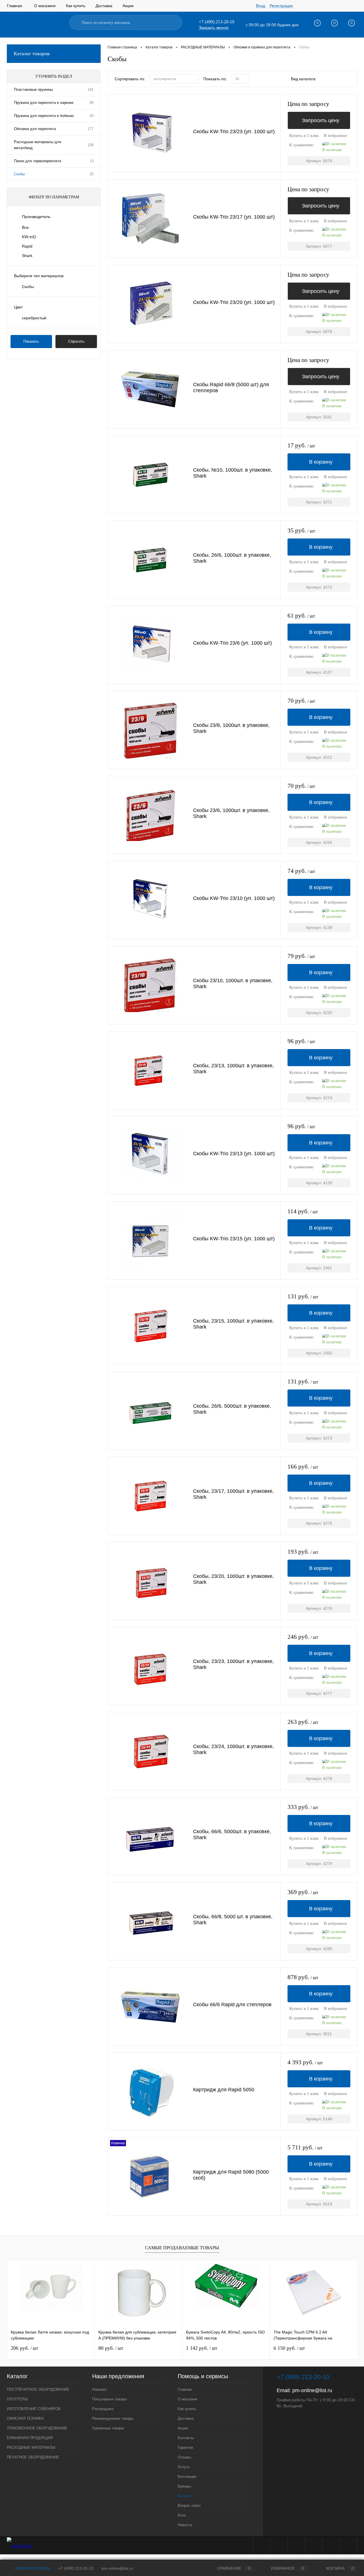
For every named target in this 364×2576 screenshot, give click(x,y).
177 (91, 129)
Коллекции (187, 2477)
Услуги (184, 2467)
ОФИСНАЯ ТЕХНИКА (25, 2418)
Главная (15, 6)
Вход (260, 6)
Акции (128, 6)
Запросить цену (321, 120)
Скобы (19, 174)
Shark (27, 256)
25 (92, 174)
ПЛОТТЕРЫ (17, 2399)
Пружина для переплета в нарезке (44, 103)
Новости (185, 2525)
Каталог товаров (32, 54)
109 (91, 145)
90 (92, 103)
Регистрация (281, 6)
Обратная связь (32, 2568)
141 (91, 90)
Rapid (27, 246)
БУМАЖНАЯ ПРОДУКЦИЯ (30, 2438)
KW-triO (29, 237)
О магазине (45, 6)
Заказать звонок (214, 28)
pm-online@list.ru (312, 2390)
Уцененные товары (108, 2428)
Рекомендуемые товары (113, 2418)
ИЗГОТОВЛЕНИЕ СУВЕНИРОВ (34, 2409)
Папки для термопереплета (38, 161)
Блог (182, 2515)
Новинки (99, 2389)
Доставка (104, 6)
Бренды (184, 2486)
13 (92, 161)
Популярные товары (109, 2399)
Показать (31, 341)
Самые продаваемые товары (182, 2248)
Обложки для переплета (35, 129)
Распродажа (103, 2409)
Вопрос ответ (189, 2506)
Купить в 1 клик (304, 135)
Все (25, 227)
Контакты (186, 2438)
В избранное (336, 135)
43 (92, 116)
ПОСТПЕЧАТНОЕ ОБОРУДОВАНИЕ (38, 2389)
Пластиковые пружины (33, 90)
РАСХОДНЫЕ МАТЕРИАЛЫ (31, 2447)
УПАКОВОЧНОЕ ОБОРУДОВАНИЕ (37, 2428)
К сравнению (301, 145)
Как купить (76, 6)
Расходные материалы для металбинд (38, 145)
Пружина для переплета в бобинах (44, 116)
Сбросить (76, 341)
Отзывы (184, 2457)
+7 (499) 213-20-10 (76, 2568)
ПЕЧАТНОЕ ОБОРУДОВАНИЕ (33, 2457)
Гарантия (185, 2447)
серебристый (34, 318)
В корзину (321, 462)
